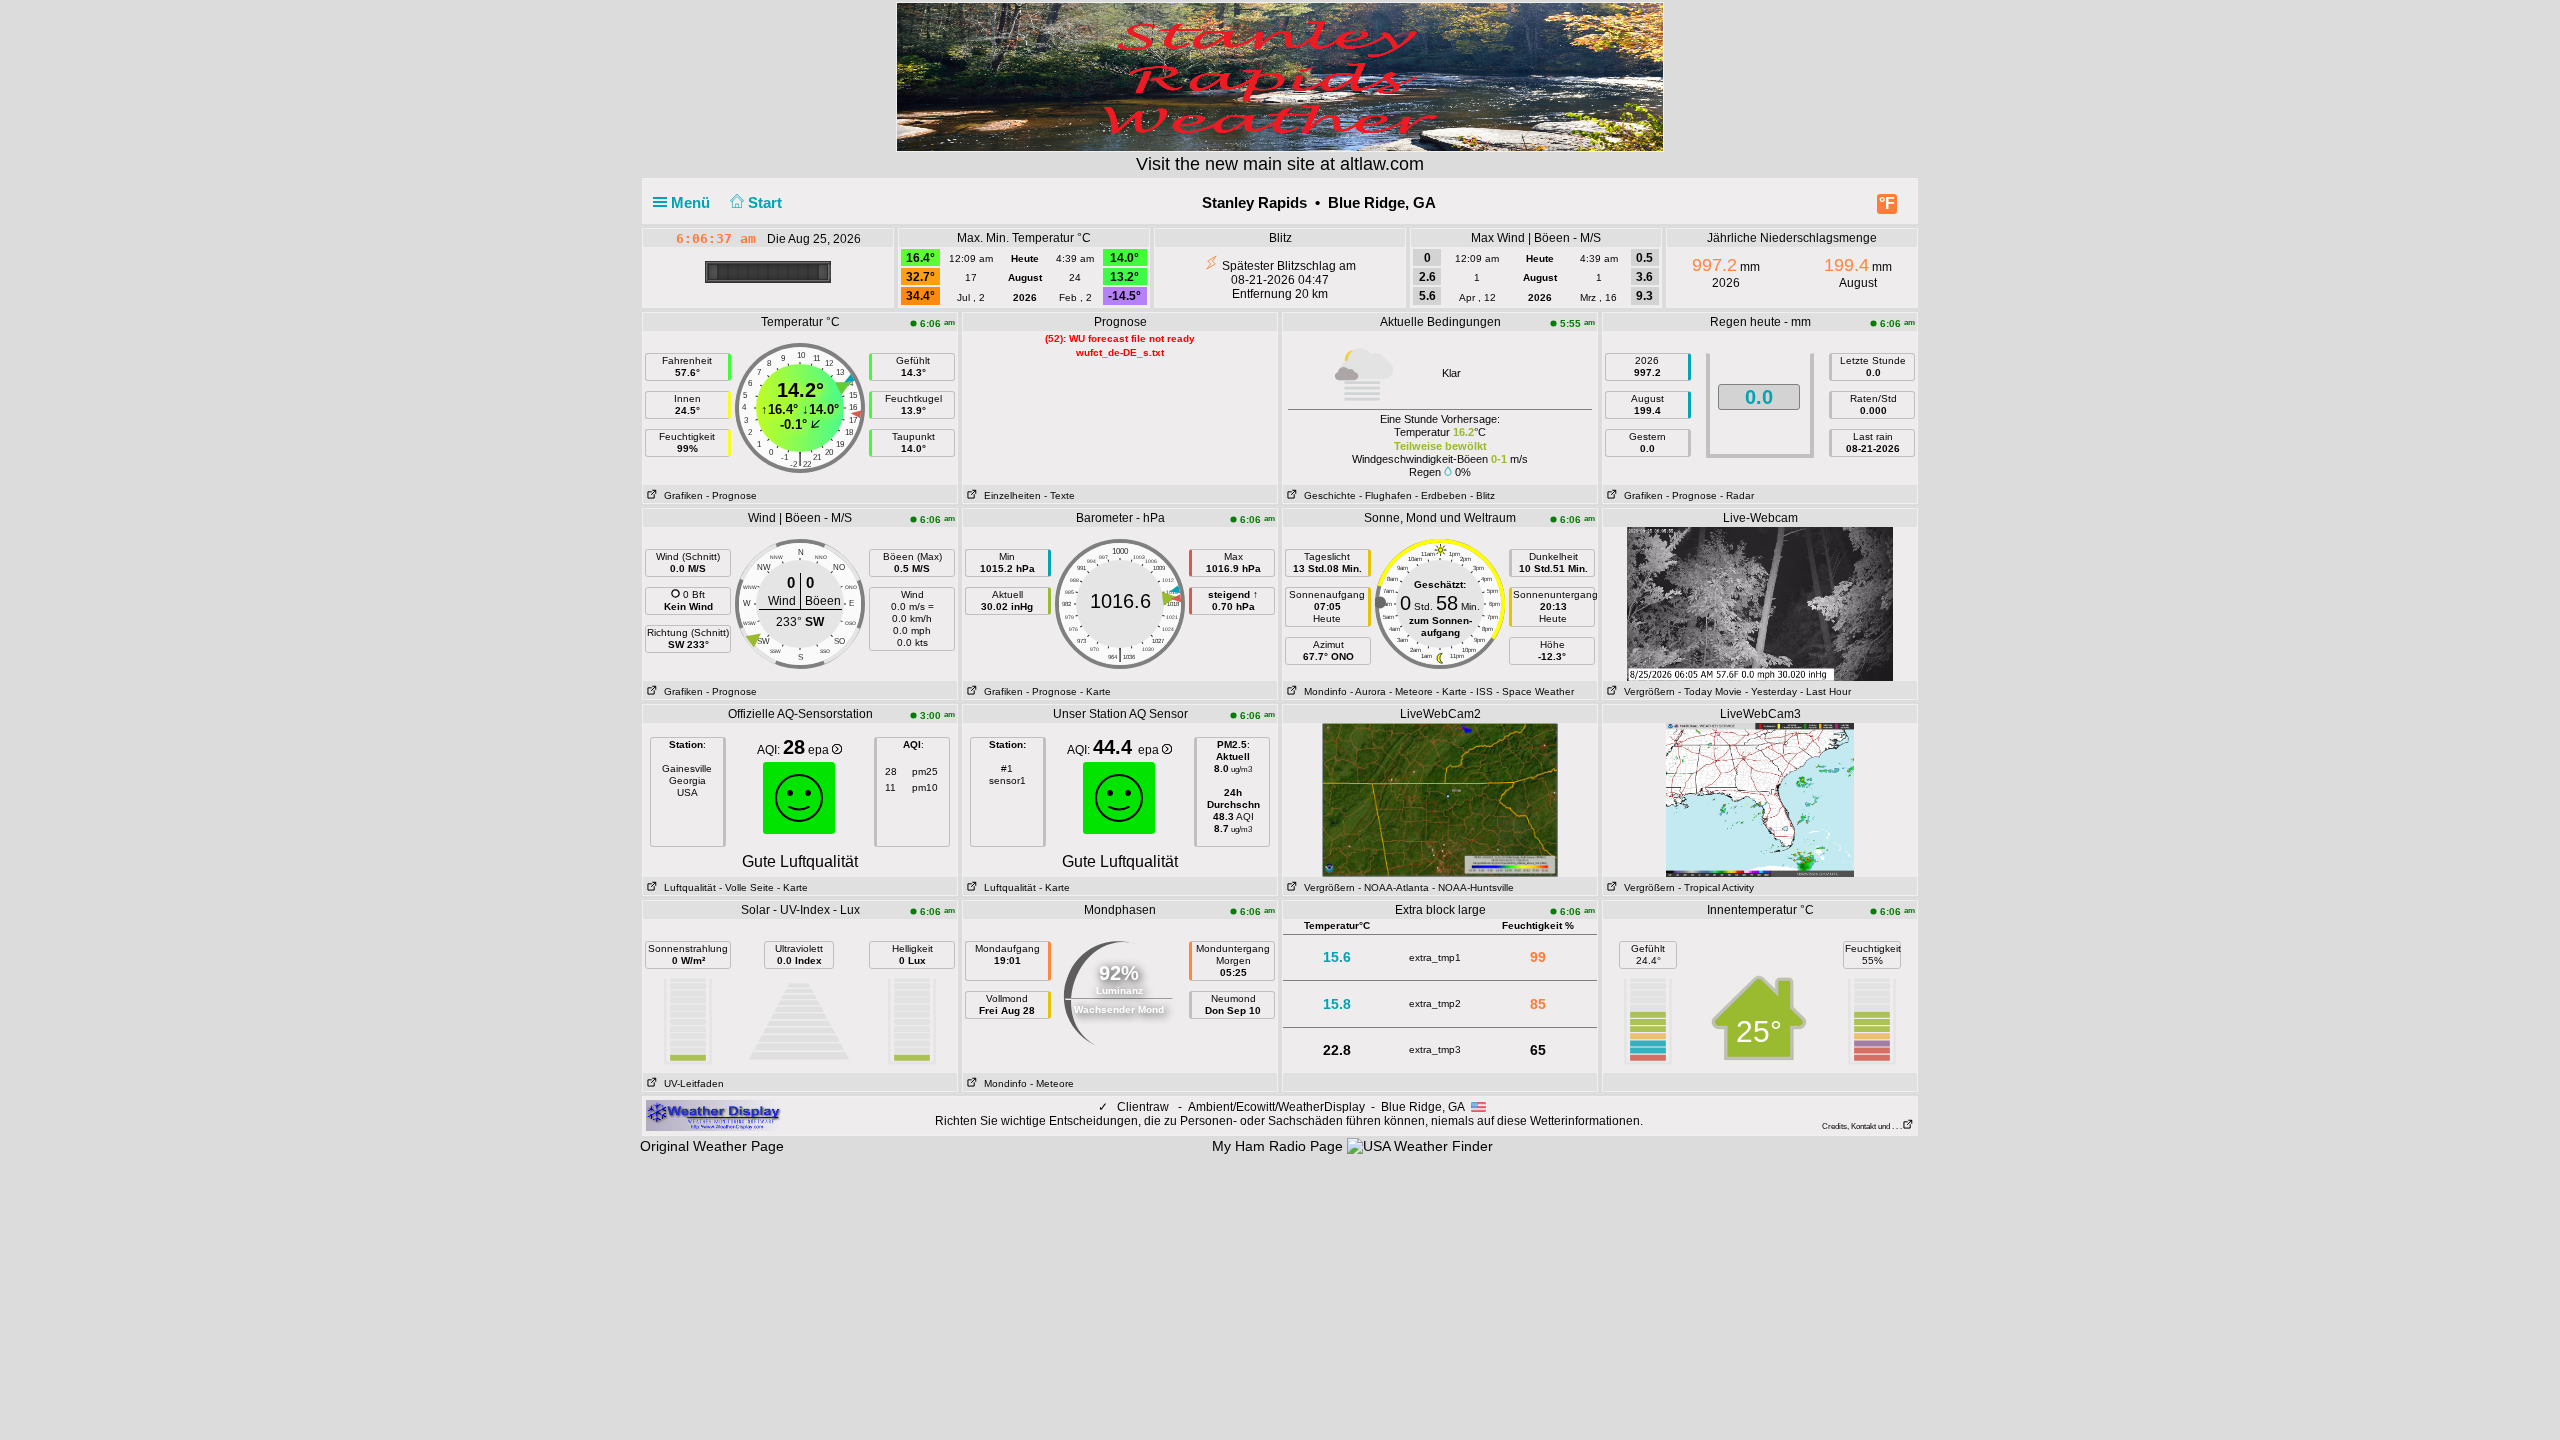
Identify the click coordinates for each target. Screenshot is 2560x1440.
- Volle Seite (746, 887)
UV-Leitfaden (691, 1083)
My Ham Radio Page (1277, 1146)
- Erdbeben (1441, 495)
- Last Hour (1825, 691)
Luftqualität (687, 887)
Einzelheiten (1009, 495)
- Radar (1737, 495)
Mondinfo (1322, 691)
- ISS (1481, 691)
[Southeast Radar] (1760, 799)
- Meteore (1411, 691)
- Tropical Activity (1716, 887)
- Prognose (731, 495)
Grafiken (680, 495)
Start (767, 202)
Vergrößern (1646, 691)
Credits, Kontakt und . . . (1862, 1126)
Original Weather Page (712, 1146)
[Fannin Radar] (1440, 799)
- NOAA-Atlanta (1393, 887)
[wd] (713, 1115)
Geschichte (1327, 495)
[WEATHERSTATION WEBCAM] (1760, 603)
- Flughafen (1385, 495)
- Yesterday (1771, 691)
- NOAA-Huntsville (1473, 887)
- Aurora (1368, 691)
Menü (692, 202)
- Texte (1059, 495)
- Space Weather (1535, 691)
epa (820, 750)
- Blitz (1482, 495)
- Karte (1095, 691)
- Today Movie (1710, 691)
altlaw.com (1382, 164)
